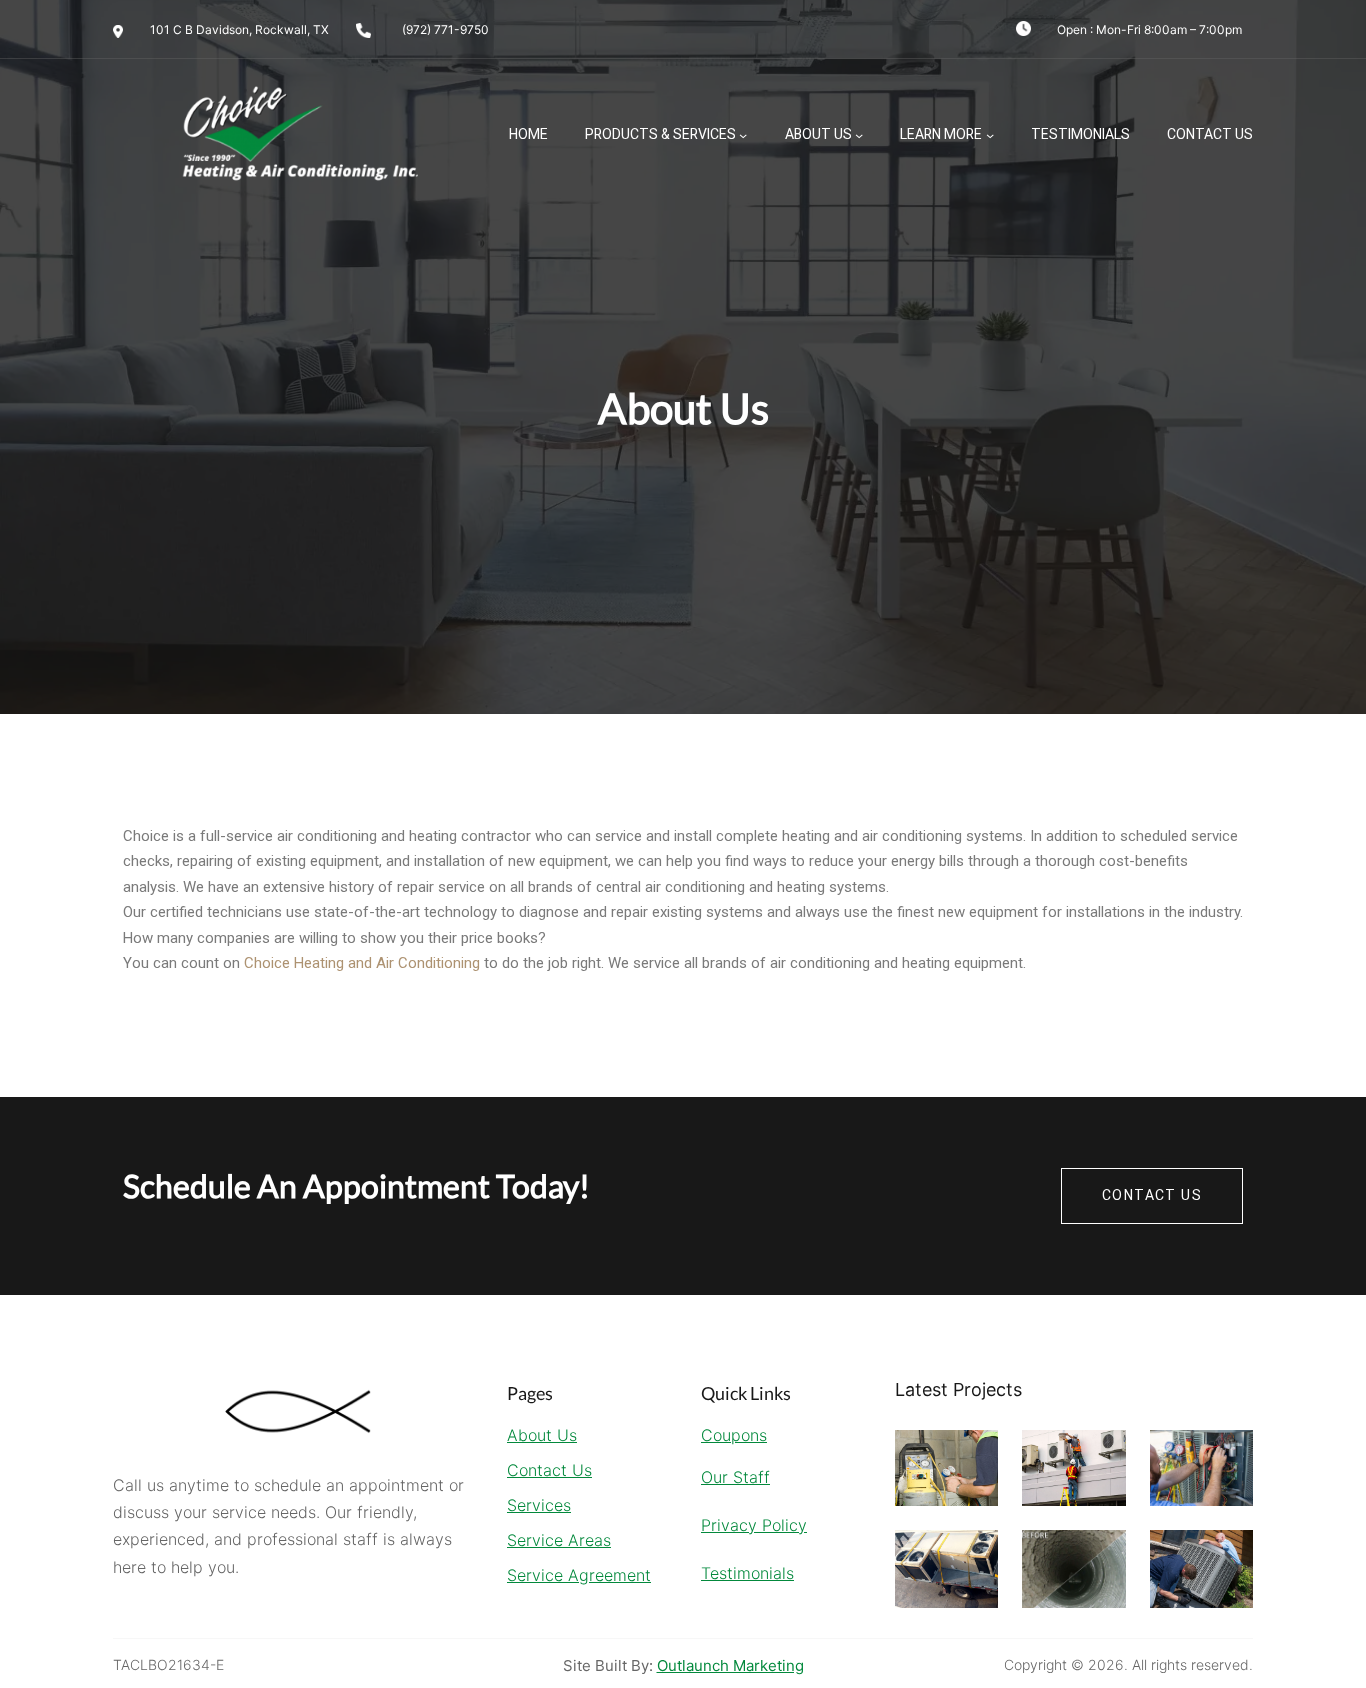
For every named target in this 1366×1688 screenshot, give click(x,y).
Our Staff (735, 1477)
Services (539, 1505)
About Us (818, 134)
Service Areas (559, 1540)
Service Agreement (579, 1575)
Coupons (734, 1435)
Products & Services (660, 134)
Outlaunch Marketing (730, 1665)
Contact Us (549, 1470)
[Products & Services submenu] (743, 135)
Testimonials (747, 1573)
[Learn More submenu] (990, 135)
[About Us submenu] (859, 135)
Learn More (941, 134)
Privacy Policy (754, 1525)
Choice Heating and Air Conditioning (362, 963)
